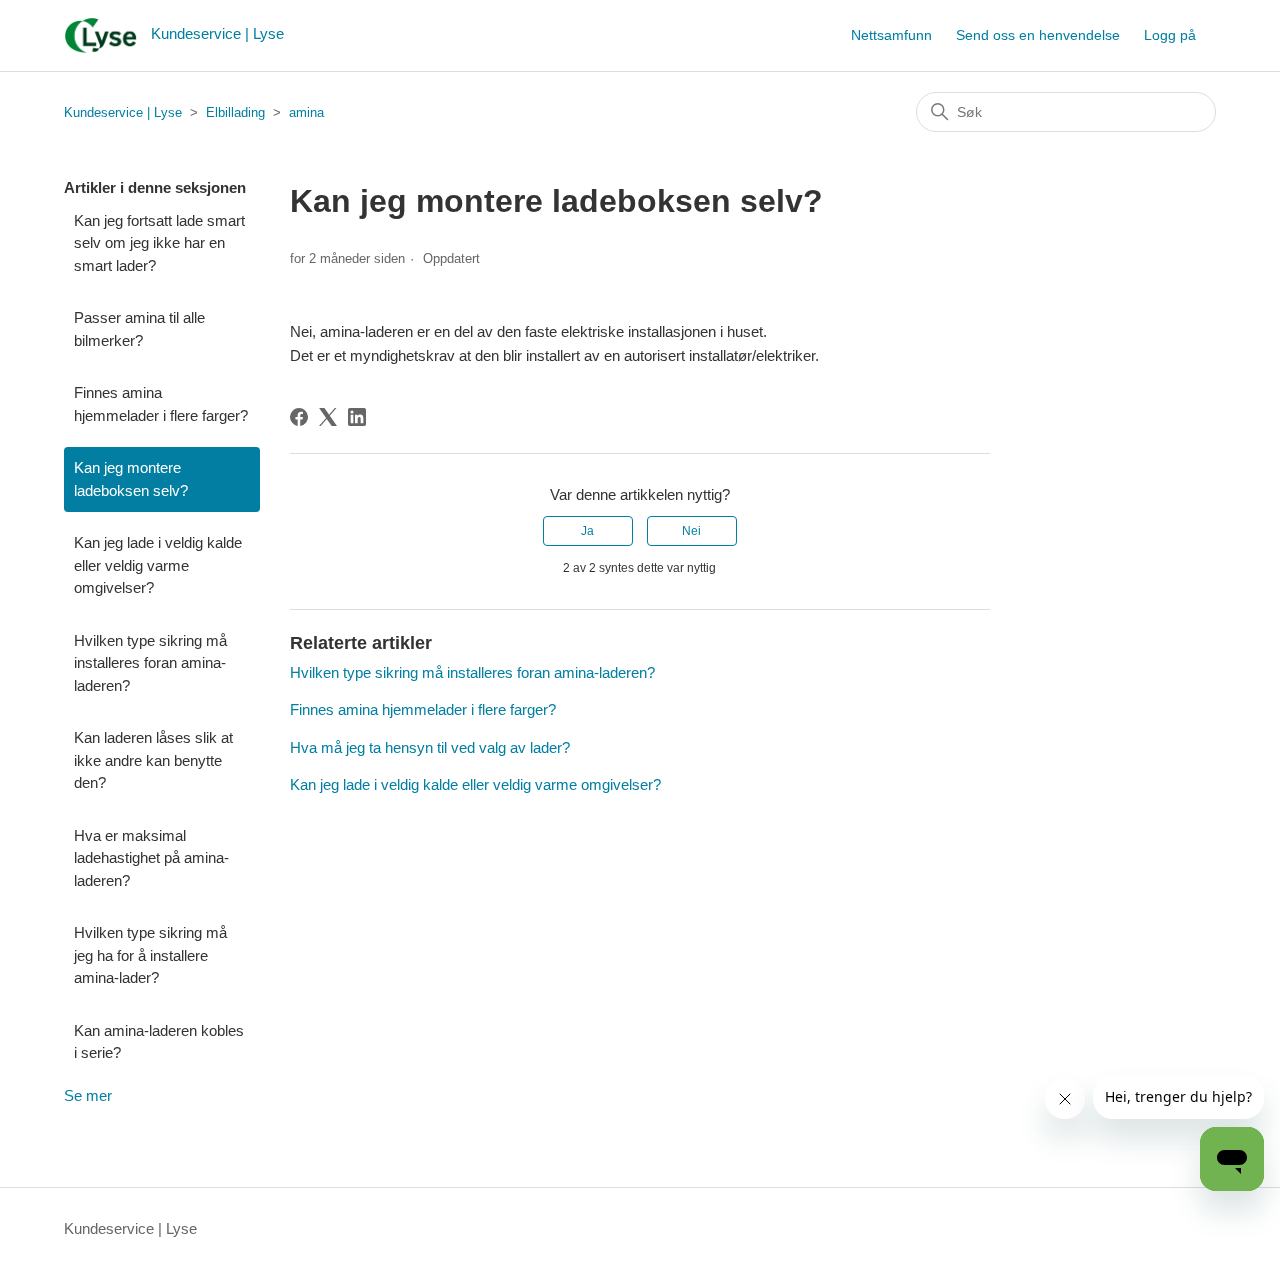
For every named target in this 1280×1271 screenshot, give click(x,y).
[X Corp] (328, 417)
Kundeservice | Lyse (123, 112)
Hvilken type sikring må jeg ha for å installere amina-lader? (150, 955)
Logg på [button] (1170, 35)
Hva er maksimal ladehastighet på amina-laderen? (151, 858)
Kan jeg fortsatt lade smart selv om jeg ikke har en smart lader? (159, 243)
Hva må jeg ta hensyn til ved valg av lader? (430, 747)
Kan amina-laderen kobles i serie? (159, 1042)
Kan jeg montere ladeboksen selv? (131, 479)
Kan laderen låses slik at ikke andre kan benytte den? (153, 760)
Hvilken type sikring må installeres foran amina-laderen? (150, 663)
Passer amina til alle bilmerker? (139, 329)
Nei (691, 531)
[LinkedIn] (357, 417)
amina (306, 112)
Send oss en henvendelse (1038, 35)
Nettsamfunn (891, 35)
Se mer (88, 1095)
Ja (587, 531)
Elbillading (235, 112)
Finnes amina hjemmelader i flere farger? (161, 404)
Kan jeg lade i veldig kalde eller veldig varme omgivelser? (158, 565)
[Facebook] (299, 417)
